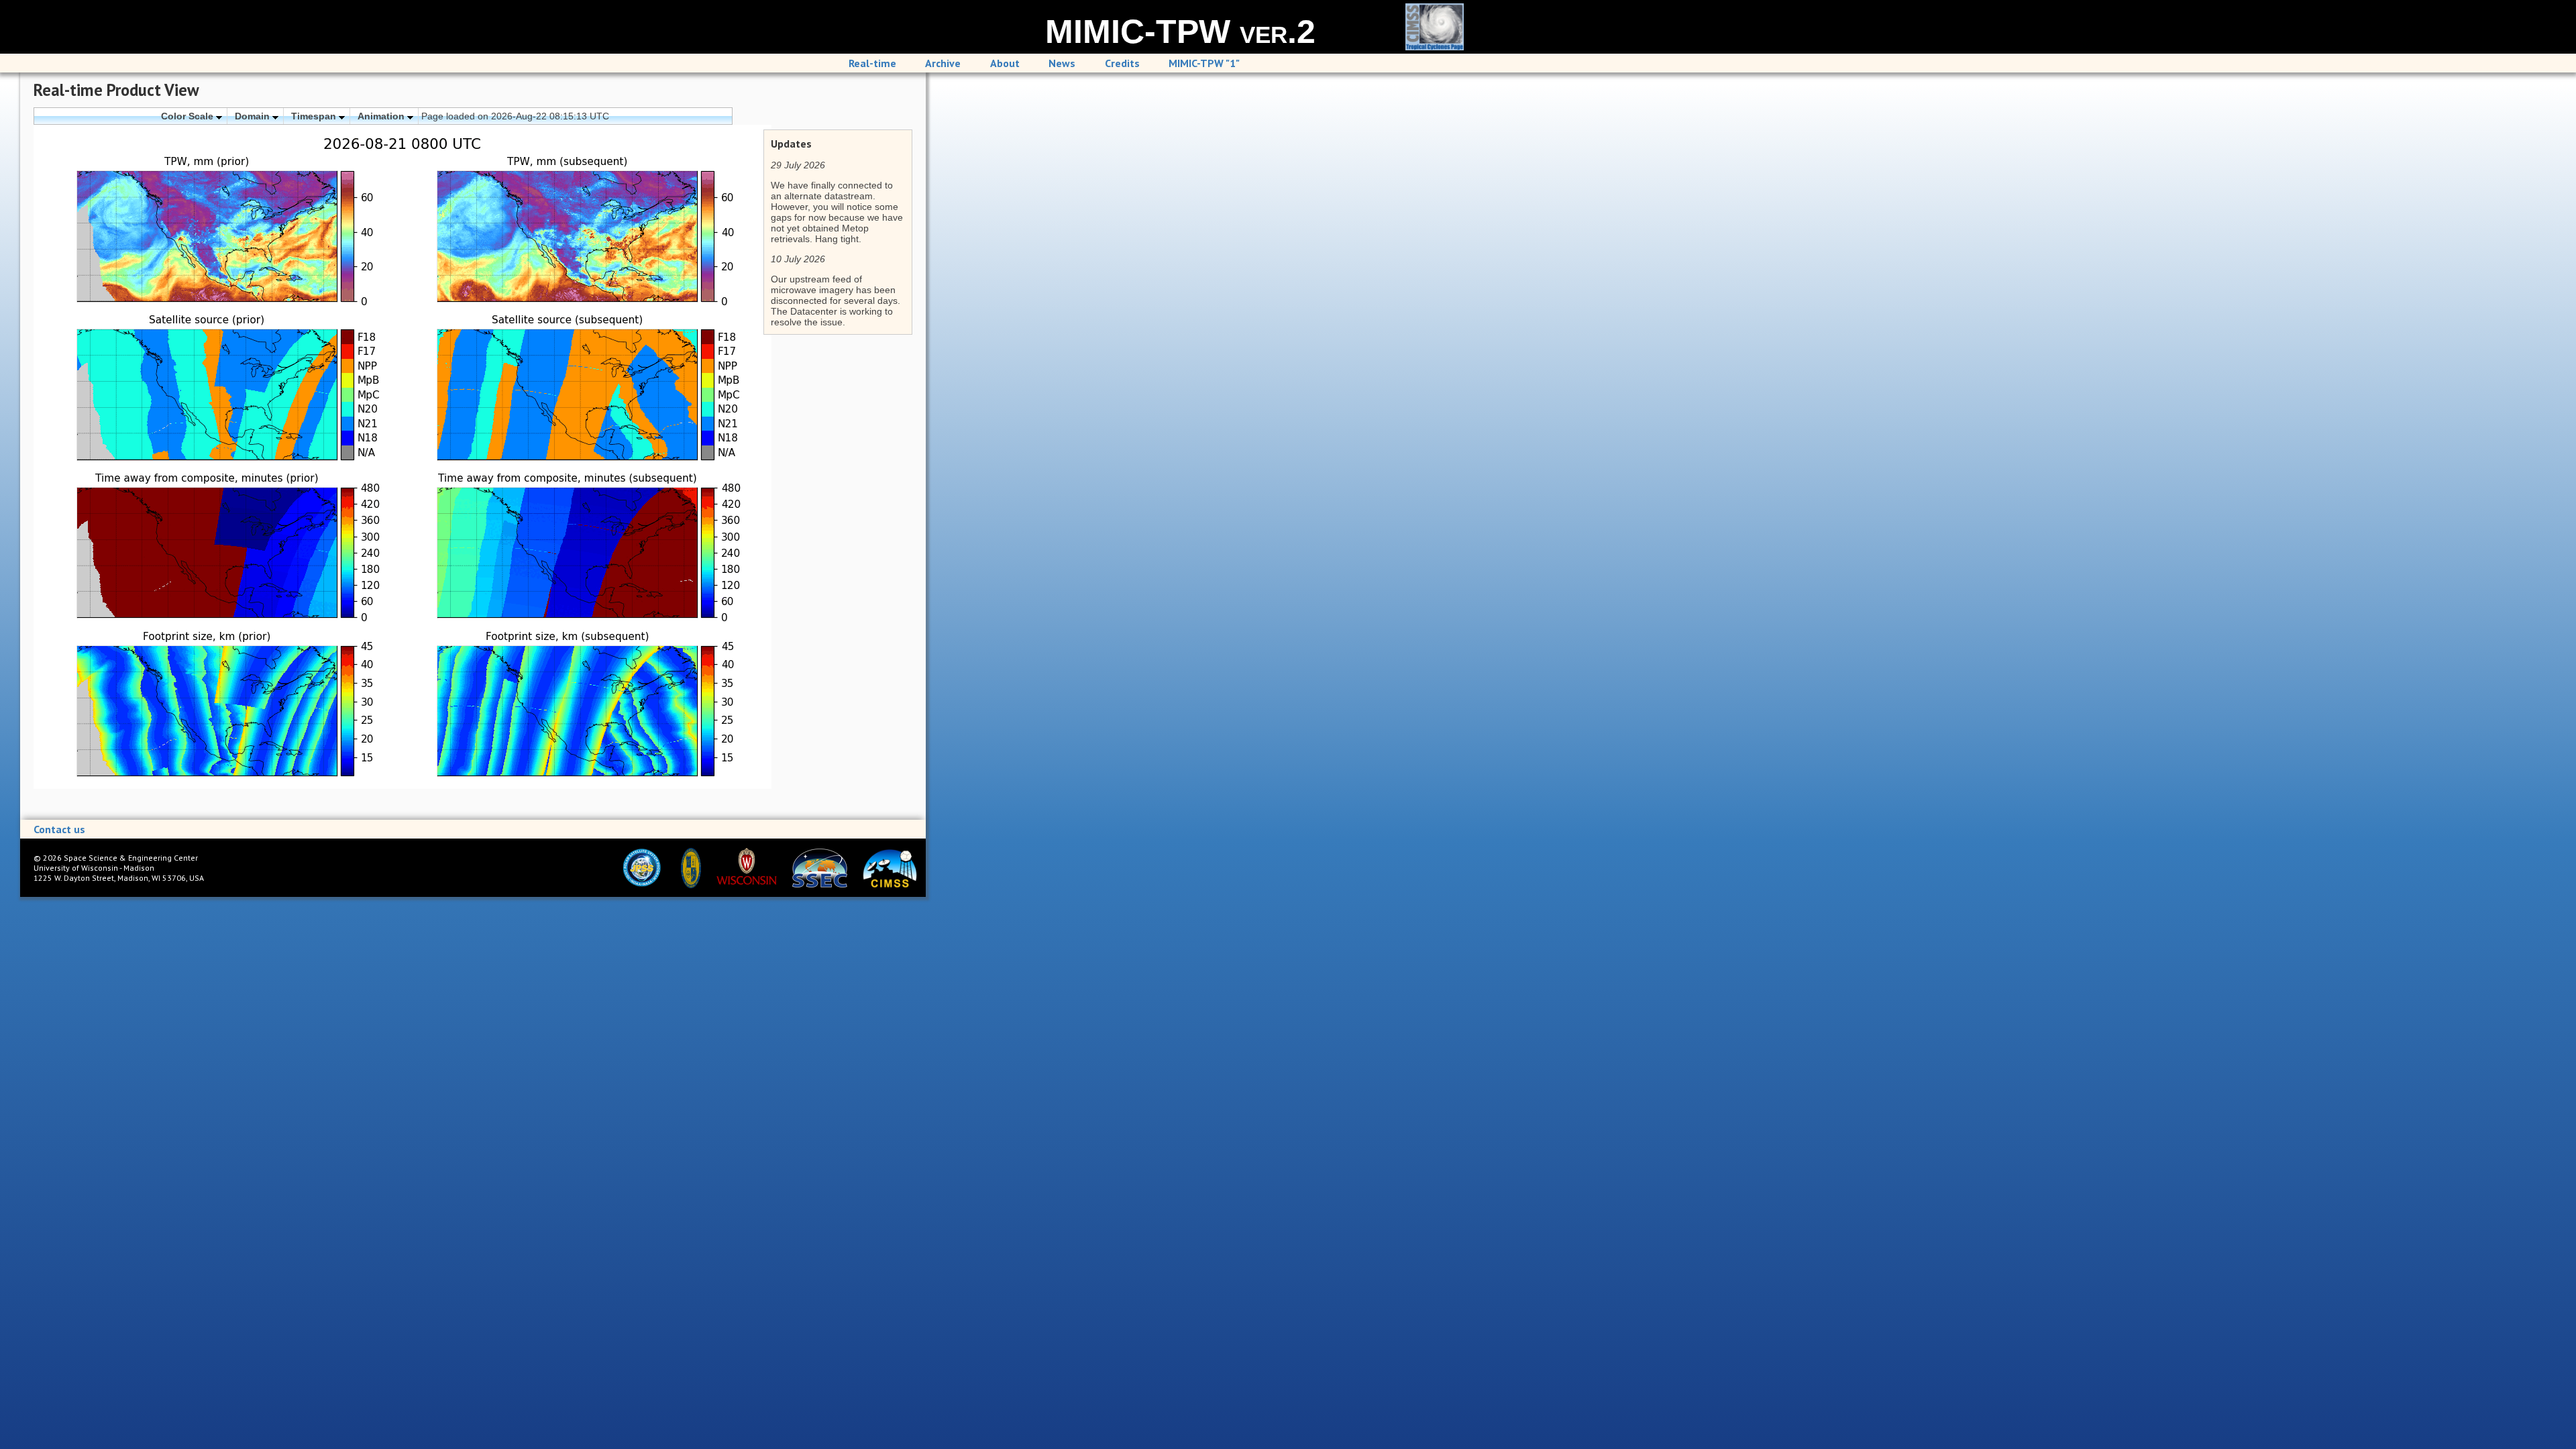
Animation (382, 116)
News (1062, 63)
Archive (943, 63)
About (1005, 63)
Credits (1122, 63)
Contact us (59, 829)
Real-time (872, 63)
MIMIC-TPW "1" (1204, 63)
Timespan (315, 116)
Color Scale (189, 116)
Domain (254, 116)
